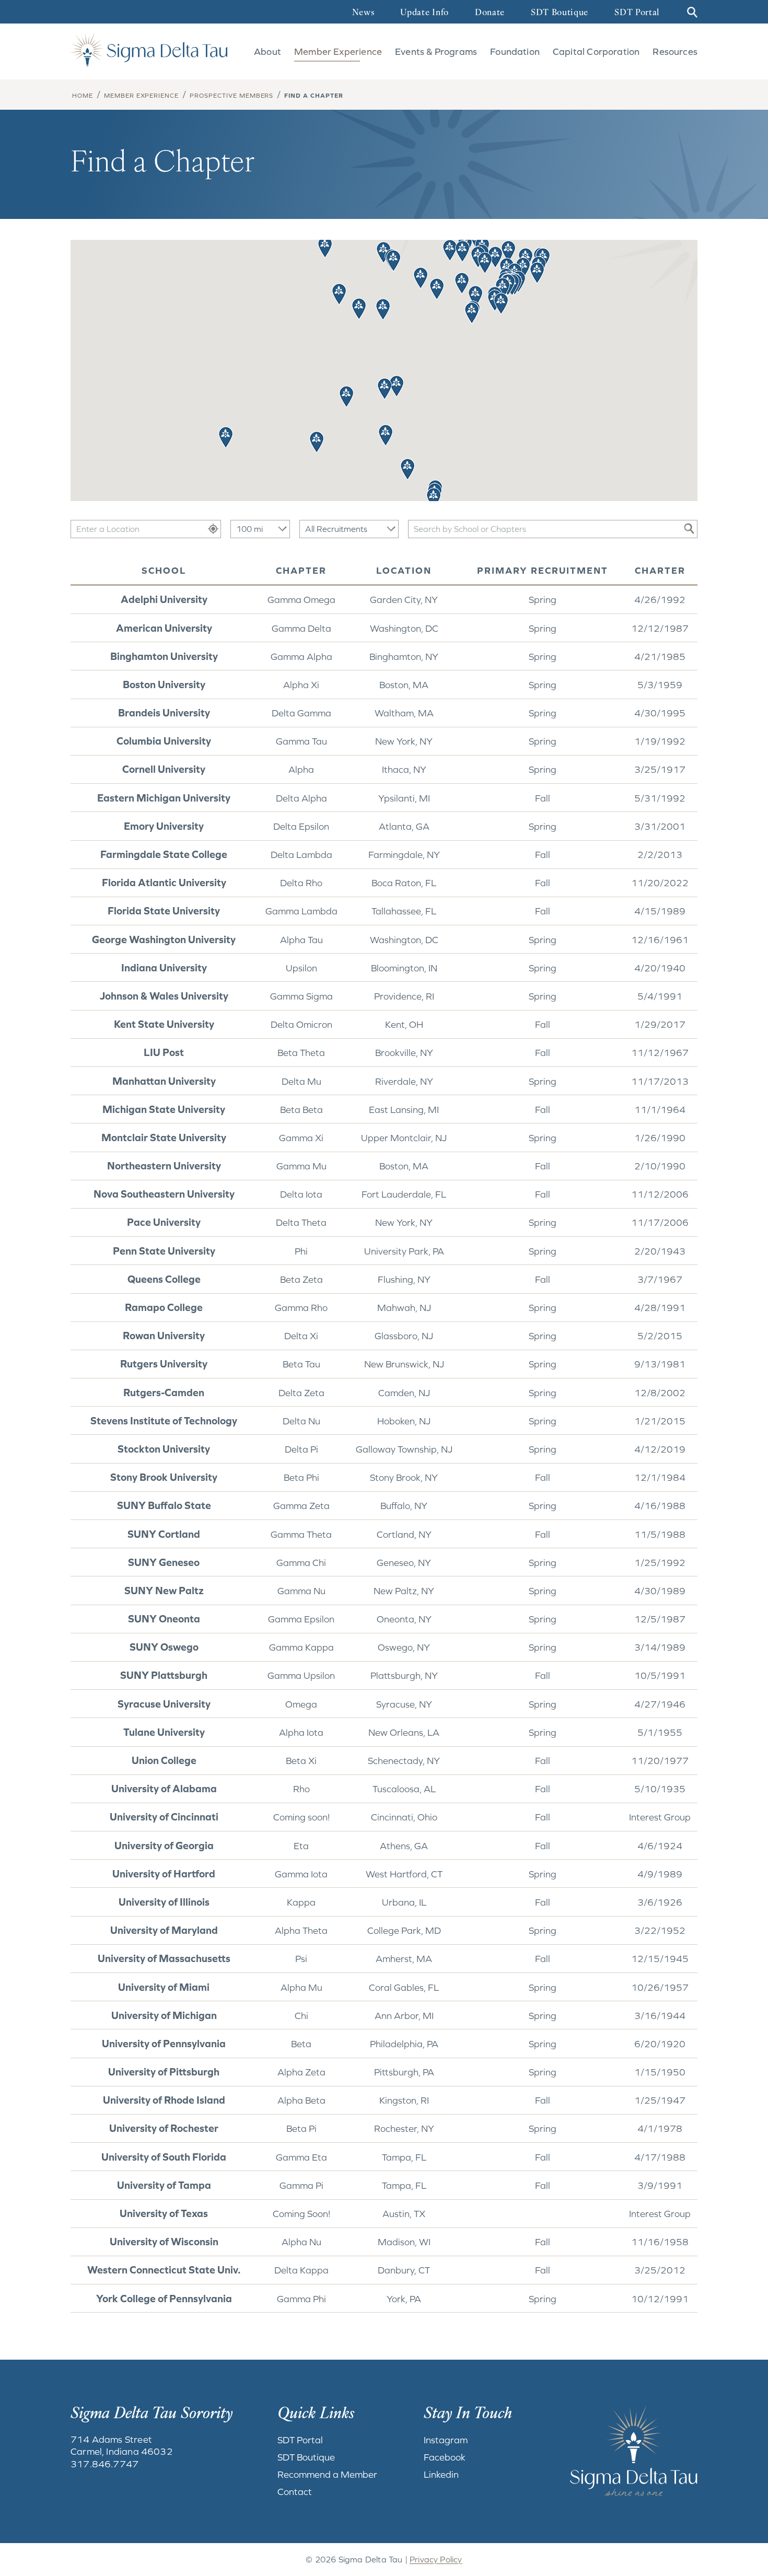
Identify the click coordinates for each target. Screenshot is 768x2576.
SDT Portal (637, 13)
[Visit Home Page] (149, 49)
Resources (675, 51)
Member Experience (338, 51)
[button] (485, 263)
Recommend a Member (327, 2474)
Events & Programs (436, 51)
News (363, 13)
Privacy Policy (436, 2559)
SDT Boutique (560, 13)
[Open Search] (691, 12)
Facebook (445, 2457)
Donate (490, 13)
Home (83, 96)
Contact (295, 2492)
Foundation (515, 51)
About (267, 51)
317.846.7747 (104, 2464)
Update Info (424, 13)
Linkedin (441, 2474)
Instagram (446, 2440)
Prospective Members (231, 96)
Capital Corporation (596, 51)
